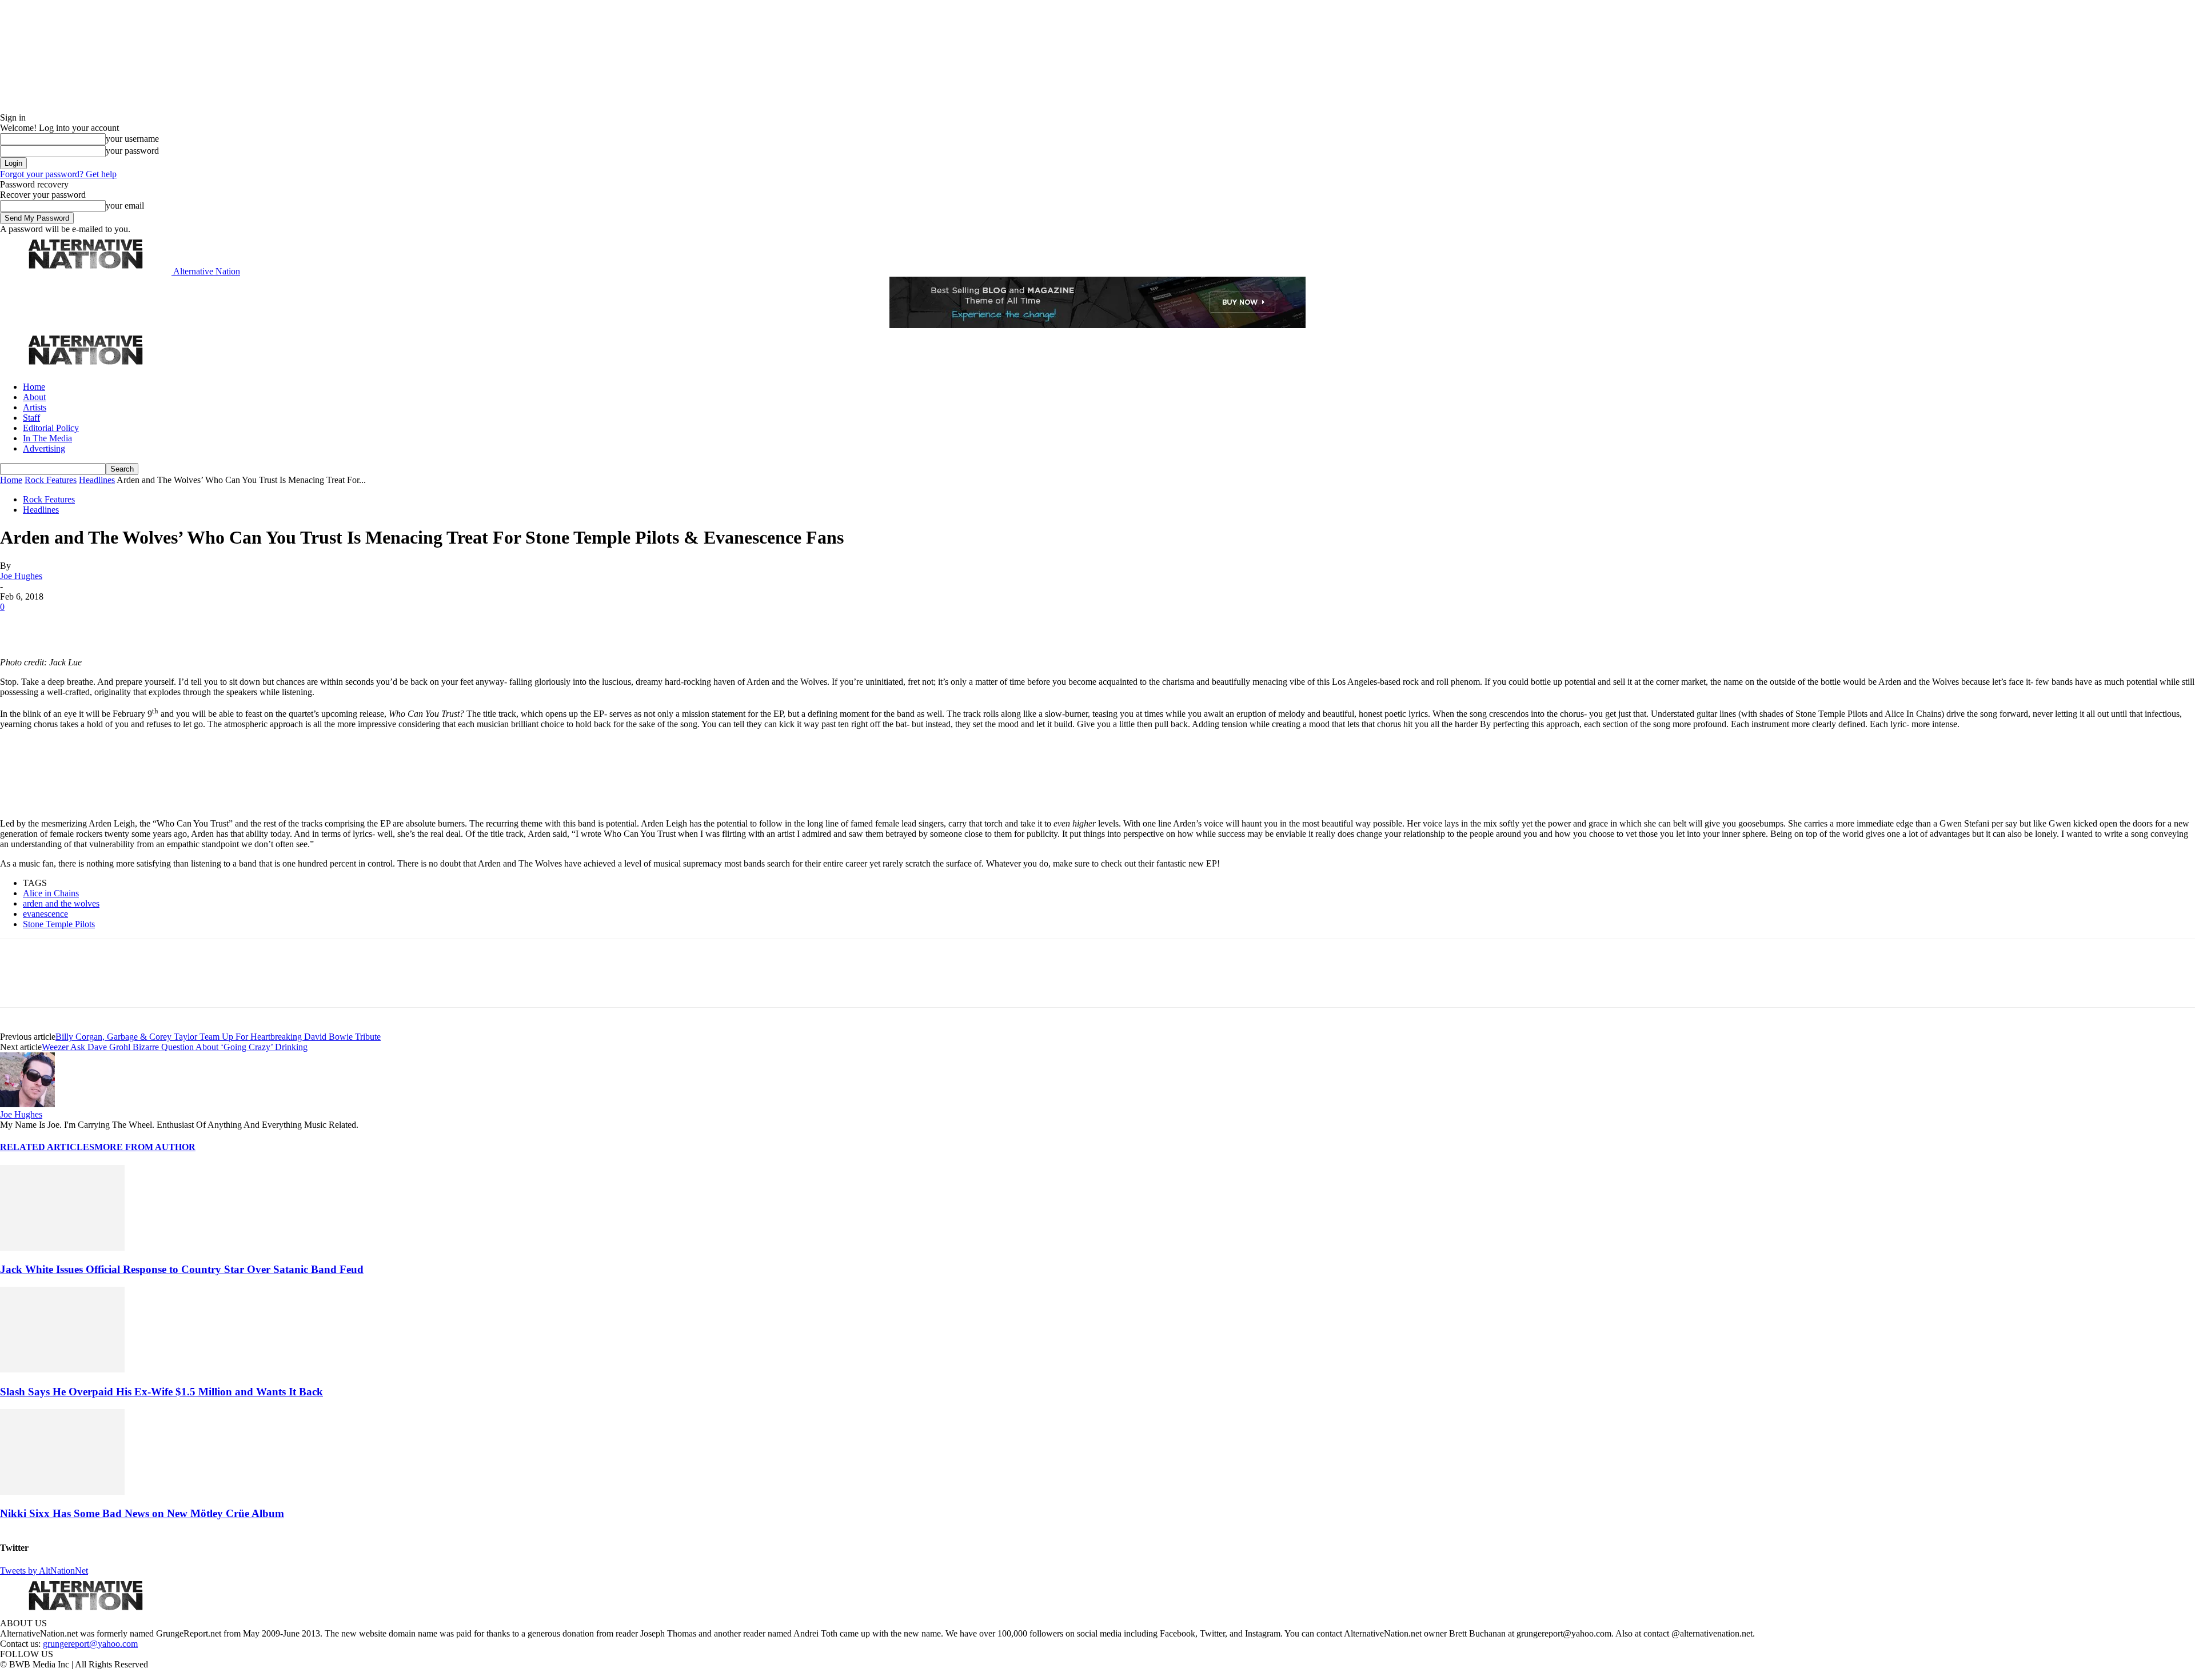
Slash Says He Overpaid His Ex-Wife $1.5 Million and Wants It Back (161, 1392)
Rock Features (51, 480)
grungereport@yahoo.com (90, 1644)
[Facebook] (18, 624)
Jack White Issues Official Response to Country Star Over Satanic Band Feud (182, 1269)
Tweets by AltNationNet (44, 1571)
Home (34, 387)
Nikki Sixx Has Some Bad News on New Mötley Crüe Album (142, 1513)
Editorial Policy (51, 428)
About (34, 397)
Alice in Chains (51, 893)
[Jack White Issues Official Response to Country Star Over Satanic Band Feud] (62, 1248)
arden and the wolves (61, 903)
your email (125, 205)
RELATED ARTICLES (47, 1147)
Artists (35, 407)
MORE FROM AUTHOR (145, 1147)
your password (132, 151)
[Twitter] (58, 624)
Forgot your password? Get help (58, 174)
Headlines (97, 480)
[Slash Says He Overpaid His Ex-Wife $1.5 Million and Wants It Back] (62, 1369)
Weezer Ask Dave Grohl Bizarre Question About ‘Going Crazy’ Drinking (175, 1047)
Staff (31, 418)
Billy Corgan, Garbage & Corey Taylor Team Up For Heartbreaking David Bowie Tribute (218, 1037)
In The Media (47, 438)
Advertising (44, 448)
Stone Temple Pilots (59, 924)
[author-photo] (27, 1104)
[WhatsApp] (138, 624)
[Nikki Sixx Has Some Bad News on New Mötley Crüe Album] (62, 1492)
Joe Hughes (21, 576)
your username (132, 139)
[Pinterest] (98, 624)
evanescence (45, 914)
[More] (179, 624)
